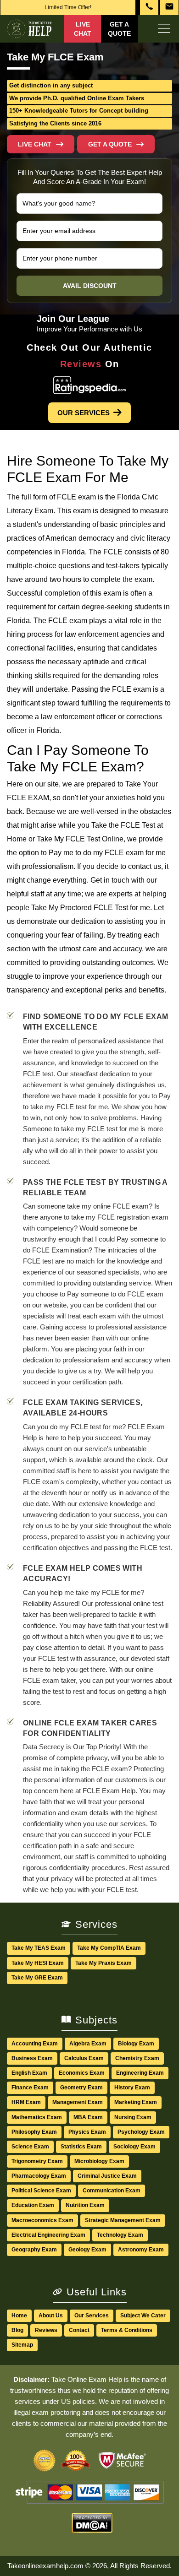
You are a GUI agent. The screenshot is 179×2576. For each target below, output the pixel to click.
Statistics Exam (81, 2147)
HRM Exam (26, 2102)
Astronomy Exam (141, 2250)
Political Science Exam (41, 2191)
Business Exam (32, 2058)
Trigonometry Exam (37, 2161)
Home (19, 2316)
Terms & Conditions (127, 2330)
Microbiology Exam (99, 2161)
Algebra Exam (88, 2044)
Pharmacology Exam (39, 2176)
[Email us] (169, 8)
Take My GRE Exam (37, 1978)
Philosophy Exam (34, 2132)
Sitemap (22, 2345)
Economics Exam (82, 2073)
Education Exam (33, 2205)
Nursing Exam (133, 2117)
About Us (51, 2316)
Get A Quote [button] (119, 29)
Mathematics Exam (37, 2117)
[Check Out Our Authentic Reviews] (90, 387)
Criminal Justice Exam (107, 2176)
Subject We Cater (143, 2316)
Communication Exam (112, 2191)
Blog (17, 2330)
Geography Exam (34, 2250)
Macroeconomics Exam (42, 2220)
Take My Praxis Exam (103, 1963)
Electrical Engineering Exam (48, 2235)
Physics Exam (87, 2132)
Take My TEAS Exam (39, 1948)
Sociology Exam (134, 2147)
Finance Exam (30, 2088)
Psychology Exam (141, 2132)
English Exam (29, 2073)
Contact (79, 2330)
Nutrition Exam (85, 2205)
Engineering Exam (140, 2073)
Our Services (84, 413)
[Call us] (149, 8)
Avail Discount (90, 286)
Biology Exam (136, 2044)
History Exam (132, 2088)
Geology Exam (87, 2250)
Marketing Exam (136, 2102)
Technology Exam (120, 2235)
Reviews (46, 2330)
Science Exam (30, 2147)
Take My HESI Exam (38, 1963)
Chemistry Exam (137, 2058)
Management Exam (78, 2102)
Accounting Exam (35, 2044)
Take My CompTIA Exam (109, 1948)
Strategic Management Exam (123, 2220)
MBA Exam (88, 2117)
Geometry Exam (81, 2088)
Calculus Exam (84, 2058)
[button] (116, 144)
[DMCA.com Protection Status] (92, 2527)
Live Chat (83, 29)
